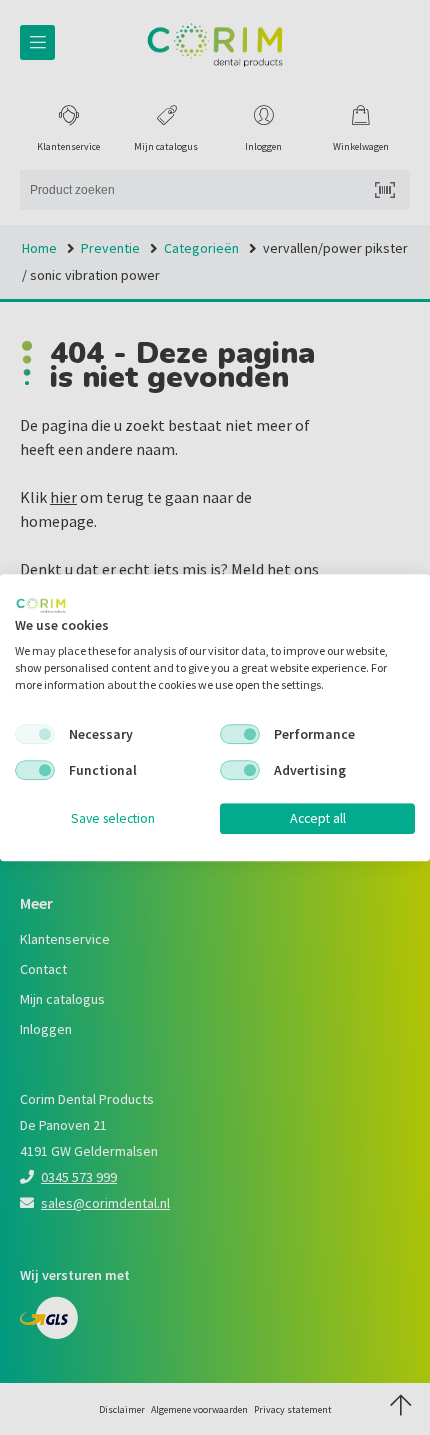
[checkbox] (35, 735)
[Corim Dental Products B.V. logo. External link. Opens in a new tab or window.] (41, 605)
